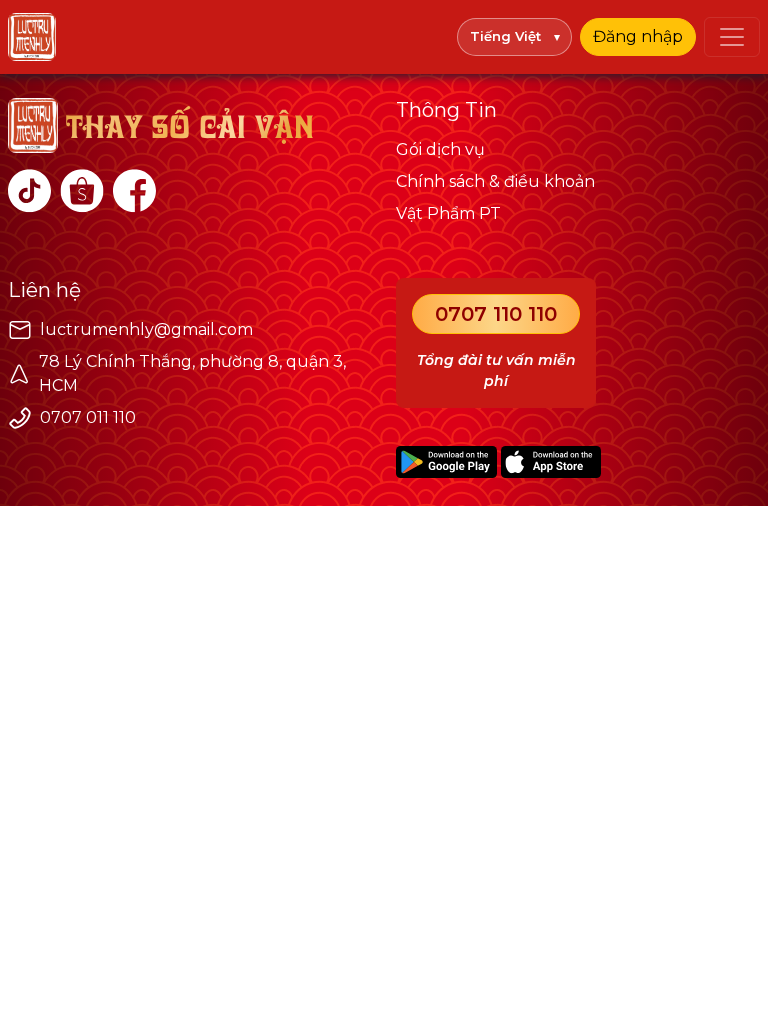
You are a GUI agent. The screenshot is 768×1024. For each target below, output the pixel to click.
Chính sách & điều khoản (495, 181)
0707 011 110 (88, 417)
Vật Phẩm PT (448, 213)
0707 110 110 (496, 314)
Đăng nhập (638, 36)
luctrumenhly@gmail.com (146, 329)
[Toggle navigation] (732, 37)
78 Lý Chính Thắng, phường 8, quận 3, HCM (192, 373)
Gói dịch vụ (440, 149)
